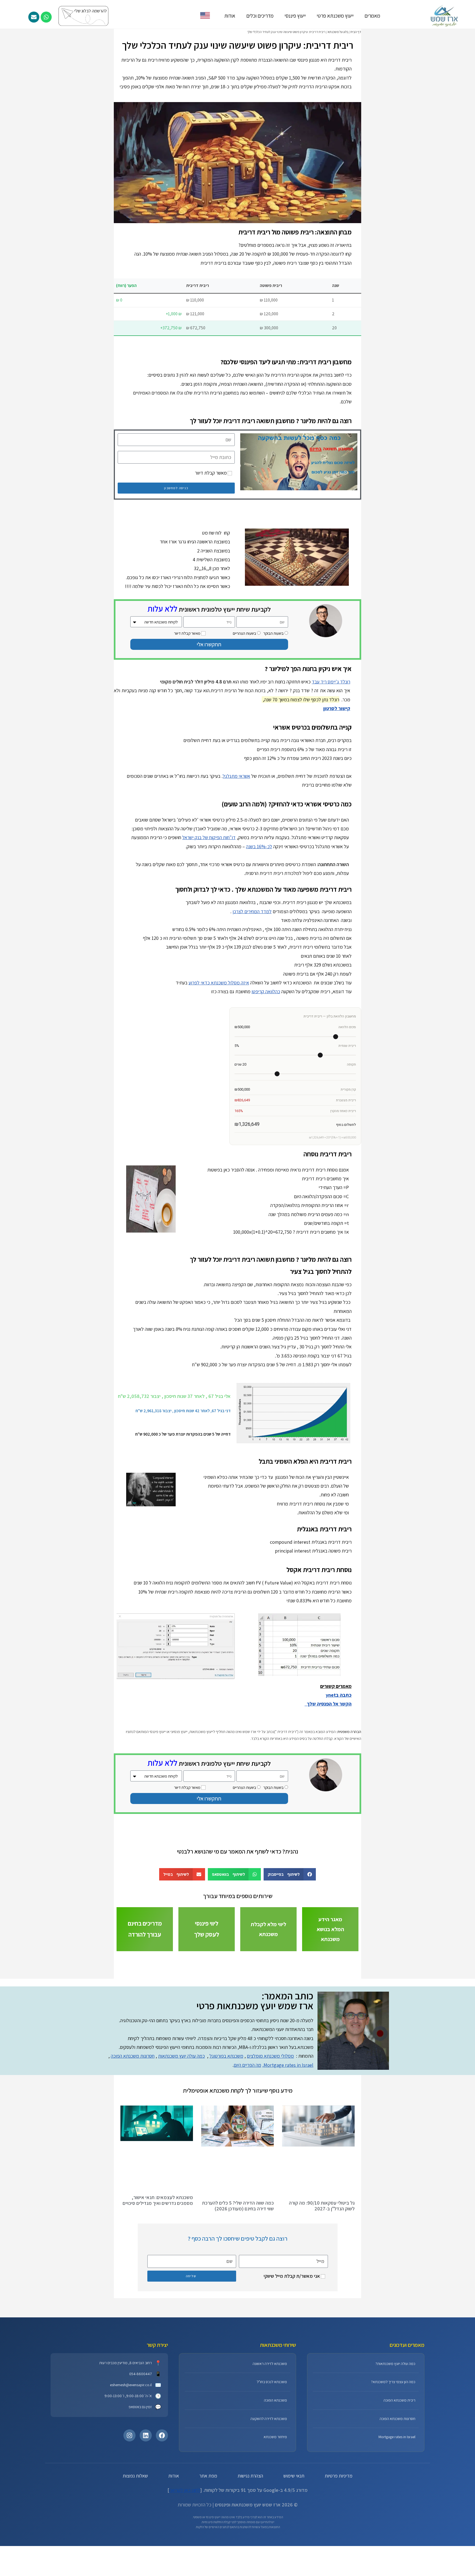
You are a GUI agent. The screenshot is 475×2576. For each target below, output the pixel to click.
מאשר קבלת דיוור (211, 473)
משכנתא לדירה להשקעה (269, 2482)
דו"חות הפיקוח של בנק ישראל (209, 837)
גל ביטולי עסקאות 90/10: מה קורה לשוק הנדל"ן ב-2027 (322, 2269)
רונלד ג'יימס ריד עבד (331, 682)
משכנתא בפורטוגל (226, 2119)
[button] (118, 1850)
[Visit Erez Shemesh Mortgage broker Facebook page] (162, 2499)
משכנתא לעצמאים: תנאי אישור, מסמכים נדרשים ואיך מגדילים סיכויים (158, 2263)
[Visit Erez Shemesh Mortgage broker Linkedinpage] (146, 2499)
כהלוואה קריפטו (266, 991)
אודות (230, 16)
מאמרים (372, 16)
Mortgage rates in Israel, (288, 2128)
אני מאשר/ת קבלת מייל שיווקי (292, 2339)
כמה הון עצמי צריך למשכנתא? (393, 2445)
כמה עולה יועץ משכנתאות (181, 2119)
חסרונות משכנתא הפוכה (133, 2119)
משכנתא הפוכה (275, 2463)
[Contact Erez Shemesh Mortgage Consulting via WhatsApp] (46, 17)
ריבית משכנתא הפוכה (399, 2463)
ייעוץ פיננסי (295, 16)
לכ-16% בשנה (259, 846)
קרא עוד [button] (183, 1877)
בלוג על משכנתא (338, 32)
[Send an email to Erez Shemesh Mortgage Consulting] (34, 17)
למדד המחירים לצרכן (252, 911)
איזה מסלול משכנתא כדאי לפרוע (219, 983)
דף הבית (356, 32)
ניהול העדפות (210, 2562)
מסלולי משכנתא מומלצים (270, 2119)
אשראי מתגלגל (236, 776)
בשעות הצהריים (245, 633)
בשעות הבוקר (274, 633)
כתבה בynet (339, 1695)
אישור (266, 2562)
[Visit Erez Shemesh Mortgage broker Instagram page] (129, 2499)
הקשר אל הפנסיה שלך (328, 1704)
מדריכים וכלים (260, 16)
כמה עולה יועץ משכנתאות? (395, 2427)
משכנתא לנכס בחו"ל (272, 2445)
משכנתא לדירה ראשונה (270, 2427)
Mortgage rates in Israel (397, 2500)
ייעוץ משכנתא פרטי (335, 16)
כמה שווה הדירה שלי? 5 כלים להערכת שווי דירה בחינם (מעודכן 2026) (238, 2269)
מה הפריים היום (247, 2128)
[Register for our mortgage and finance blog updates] (101, 16)
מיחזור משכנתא (275, 2500)
